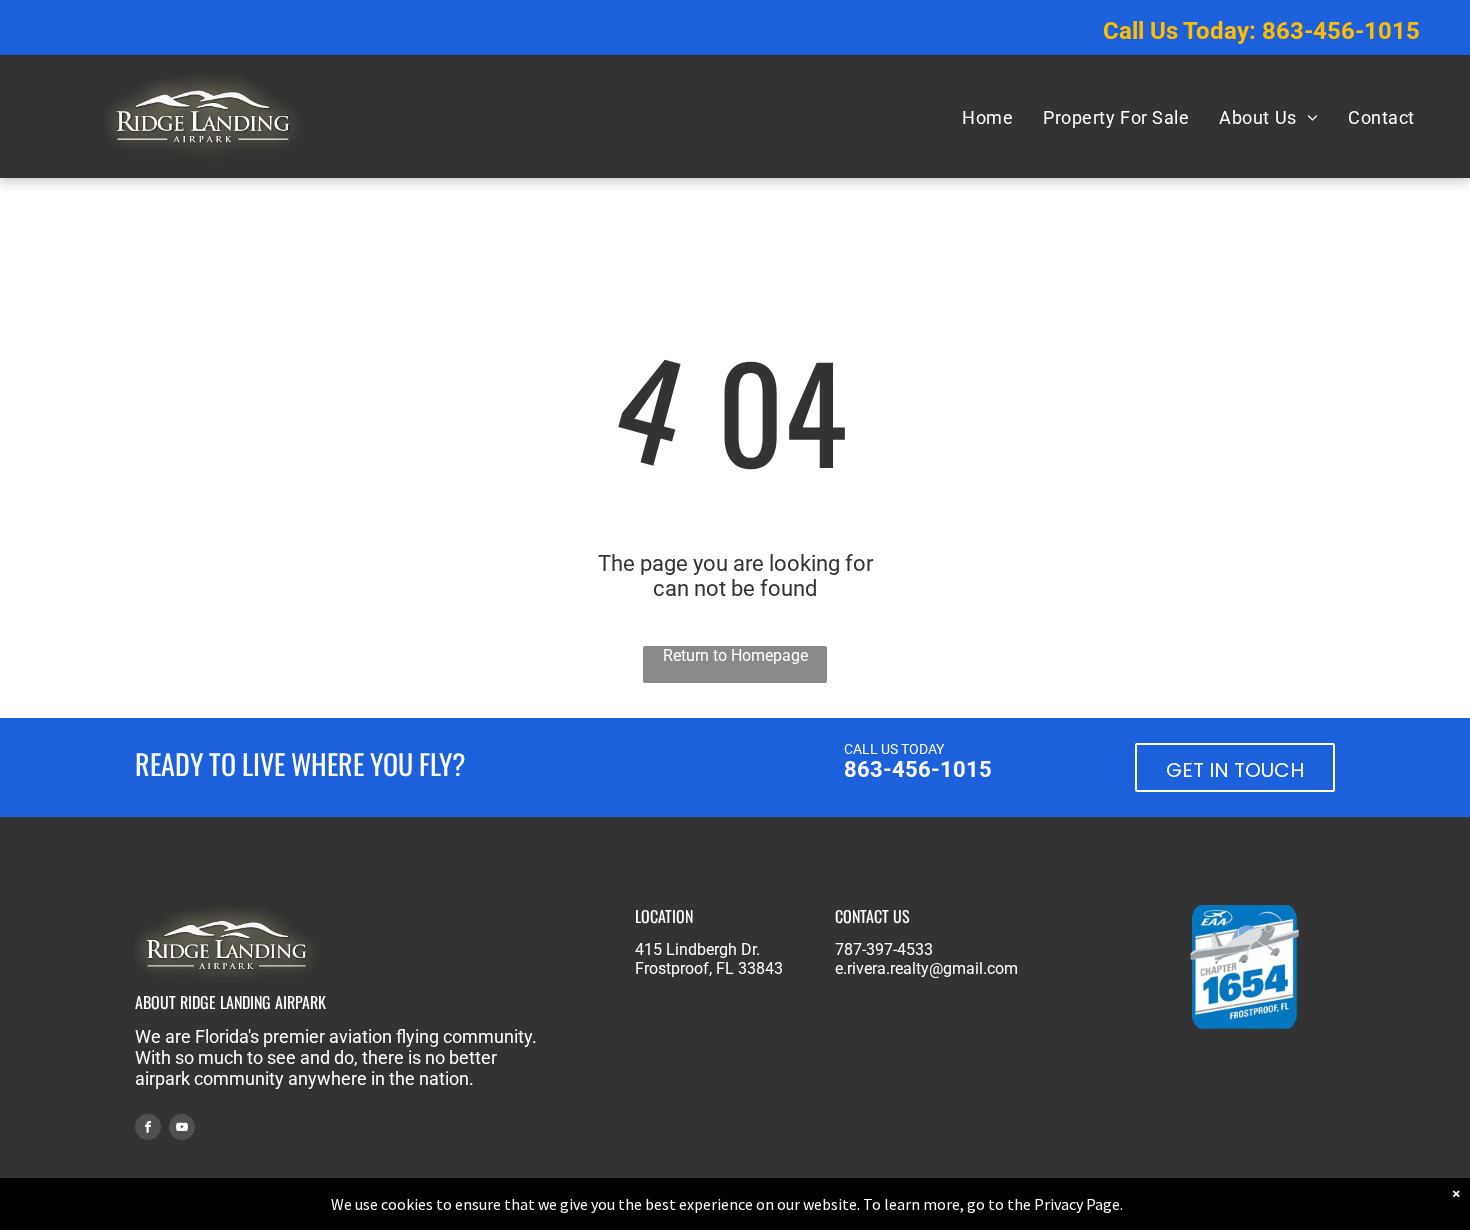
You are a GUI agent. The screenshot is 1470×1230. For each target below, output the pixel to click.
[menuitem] (987, 117)
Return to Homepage (735, 655)
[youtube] (182, 1129)
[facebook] (148, 1129)
